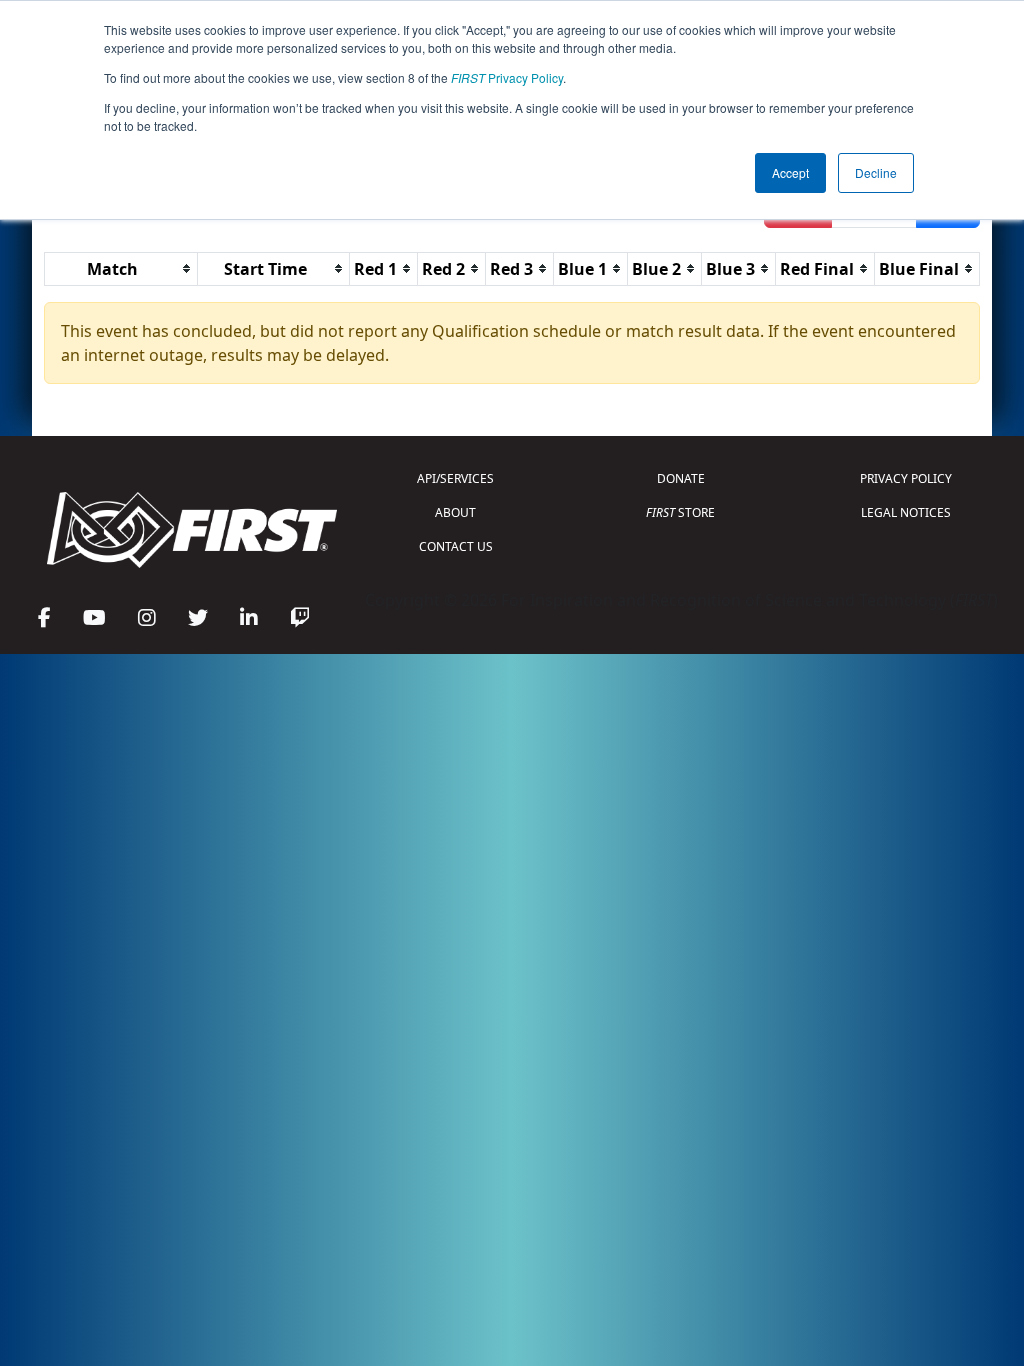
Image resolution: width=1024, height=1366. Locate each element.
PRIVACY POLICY (906, 478)
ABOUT (455, 512)
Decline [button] (876, 172)
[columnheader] (121, 268)
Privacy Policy (507, 77)
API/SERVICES (455, 478)
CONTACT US (456, 546)
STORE (680, 512)
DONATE (681, 478)
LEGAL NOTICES (906, 512)
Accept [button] (790, 172)
